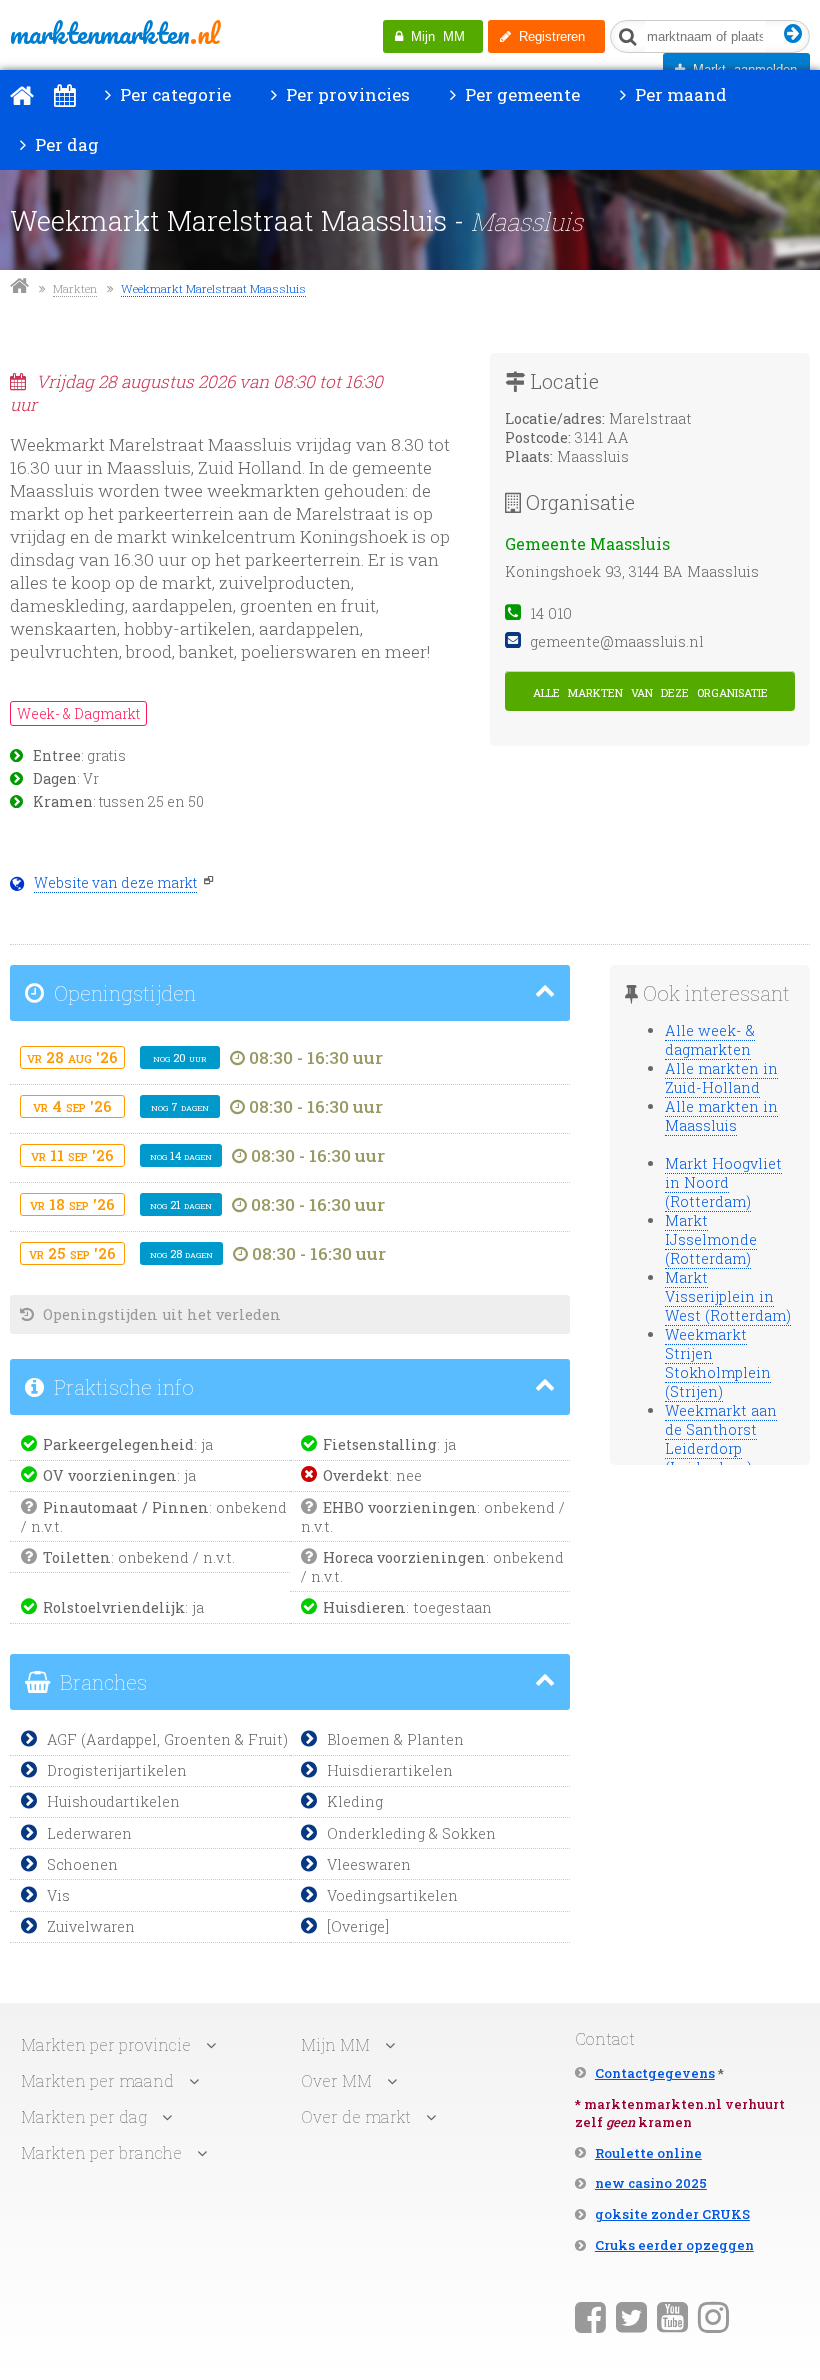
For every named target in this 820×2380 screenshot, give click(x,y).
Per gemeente (520, 94)
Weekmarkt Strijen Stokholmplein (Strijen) (718, 1363)
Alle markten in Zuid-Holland (721, 1078)
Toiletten (77, 1557)
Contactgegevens (655, 2073)
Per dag (65, 144)
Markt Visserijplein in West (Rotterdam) (728, 1296)
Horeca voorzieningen (404, 1557)
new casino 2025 (651, 2183)
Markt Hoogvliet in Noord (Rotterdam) (723, 1182)
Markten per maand (97, 2080)
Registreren (548, 36)
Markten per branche (101, 2152)
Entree (57, 756)
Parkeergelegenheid (118, 1444)
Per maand (679, 94)
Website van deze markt (115, 883)
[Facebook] (590, 2316)
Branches (101, 1682)
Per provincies (346, 94)
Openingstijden (122, 993)
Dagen (55, 779)
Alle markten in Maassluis (721, 1116)
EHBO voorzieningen (400, 1507)
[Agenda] (64, 95)
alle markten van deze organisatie (650, 690)
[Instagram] (713, 2316)
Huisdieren (364, 1607)
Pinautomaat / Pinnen (126, 1507)
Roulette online (648, 2153)
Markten (75, 288)
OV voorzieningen (110, 1475)
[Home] (22, 95)
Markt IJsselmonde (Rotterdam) (711, 1239)
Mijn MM (434, 36)
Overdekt (356, 1475)
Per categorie (173, 94)
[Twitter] (631, 2316)
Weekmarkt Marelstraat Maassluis (213, 288)
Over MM (336, 2080)
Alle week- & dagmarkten (710, 1040)
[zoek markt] (793, 34)
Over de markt (356, 2116)
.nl (114, 33)
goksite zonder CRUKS (672, 2214)
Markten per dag (84, 2116)
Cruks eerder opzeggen (674, 2245)
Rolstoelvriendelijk (114, 1607)
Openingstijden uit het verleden (160, 1314)
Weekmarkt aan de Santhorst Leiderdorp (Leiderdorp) (721, 1439)
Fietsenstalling (380, 1444)
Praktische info (121, 1387)
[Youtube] (672, 2316)
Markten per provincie (106, 2044)
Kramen (63, 802)
